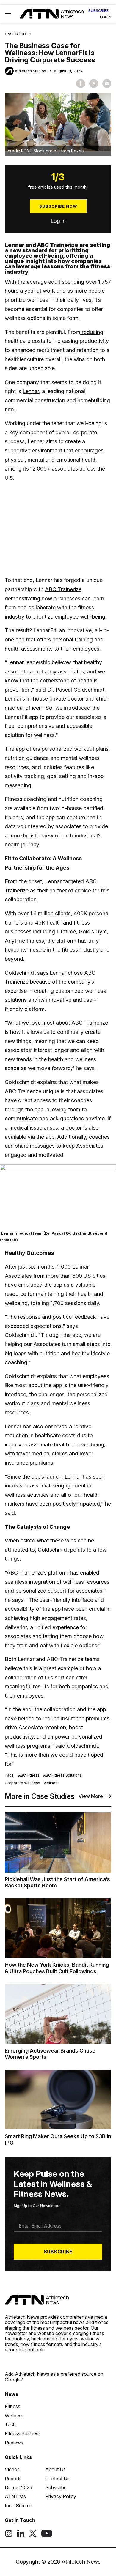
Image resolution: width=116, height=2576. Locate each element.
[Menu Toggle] (8, 14)
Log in (58, 221)
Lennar (31, 391)
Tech (10, 2424)
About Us (55, 2469)
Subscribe (98, 11)
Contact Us (57, 2479)
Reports (13, 2479)
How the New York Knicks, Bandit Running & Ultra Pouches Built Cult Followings (57, 1968)
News (11, 2394)
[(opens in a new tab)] (9, 2536)
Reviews (14, 2443)
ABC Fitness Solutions (62, 1775)
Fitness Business (23, 2433)
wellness (52, 1783)
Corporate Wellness (22, 1783)
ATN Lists (15, 2496)
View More (91, 1796)
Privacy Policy (61, 2496)
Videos (12, 2469)
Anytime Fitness (24, 941)
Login (106, 17)
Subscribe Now (58, 206)
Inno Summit (18, 2506)
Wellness (14, 2416)
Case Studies (18, 34)
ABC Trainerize (63, 589)
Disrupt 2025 (18, 2487)
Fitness (12, 2406)
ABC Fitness (29, 1775)
